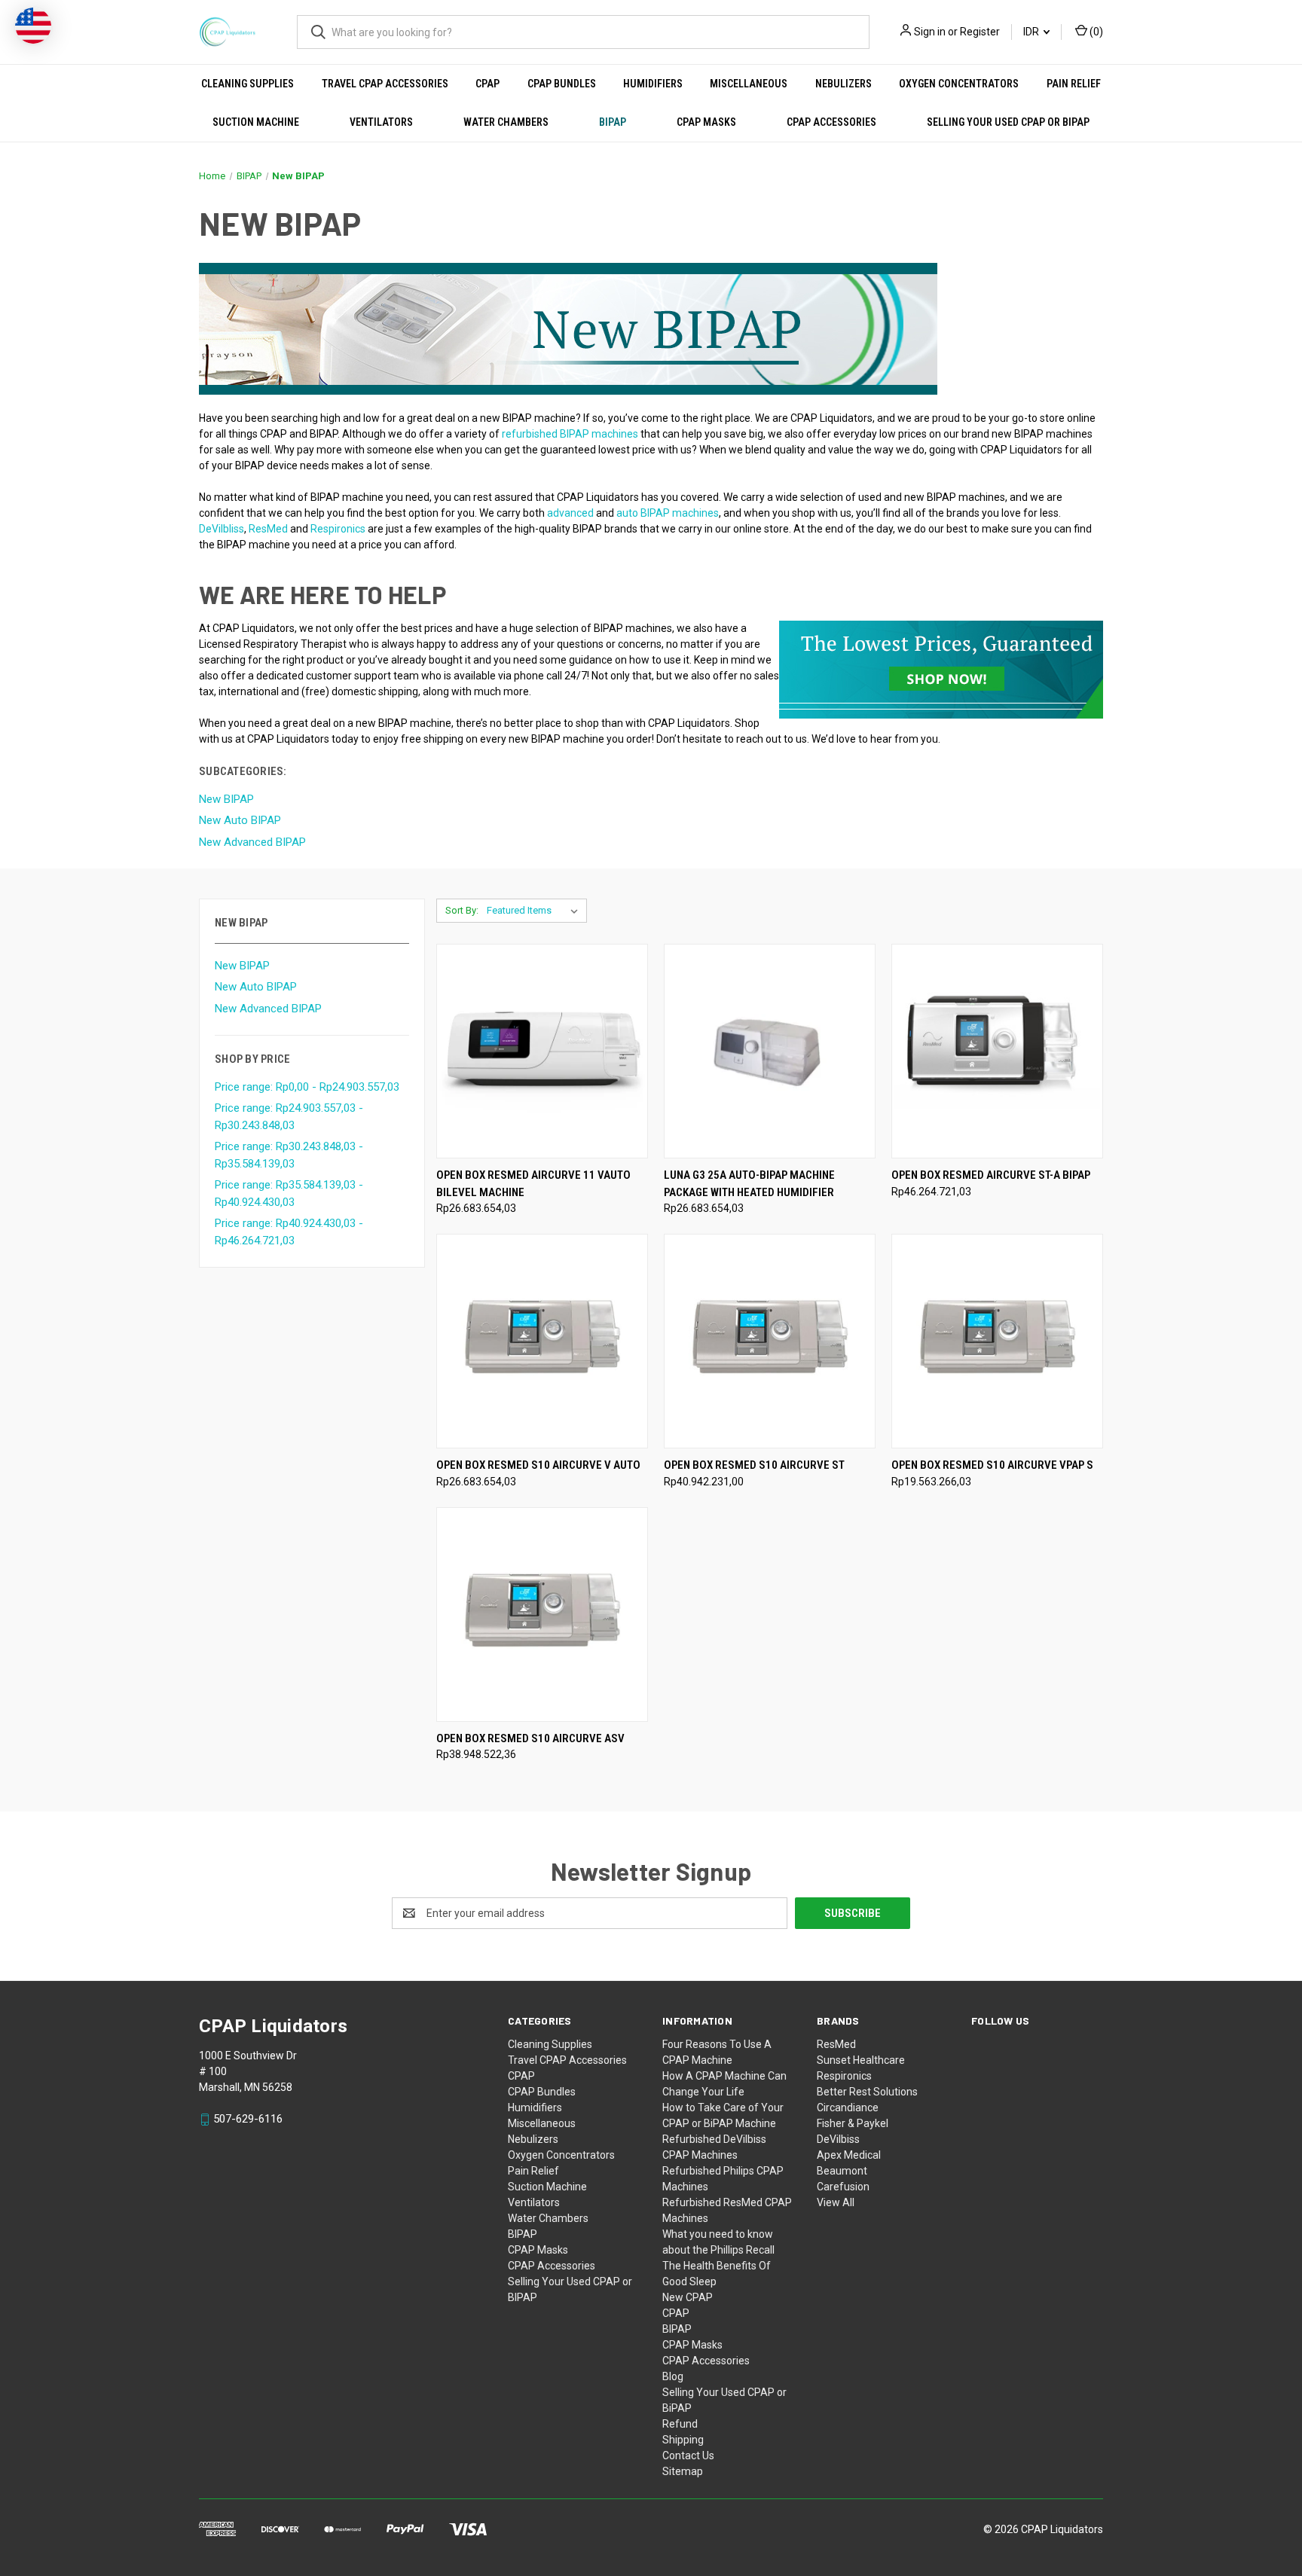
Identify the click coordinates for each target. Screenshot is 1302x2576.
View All (836, 2202)
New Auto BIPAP (256, 987)
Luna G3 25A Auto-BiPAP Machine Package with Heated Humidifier (749, 1184)
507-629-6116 (248, 2119)
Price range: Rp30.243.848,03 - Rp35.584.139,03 (289, 1155)
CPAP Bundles (562, 84)
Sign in (930, 32)
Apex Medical (849, 2155)
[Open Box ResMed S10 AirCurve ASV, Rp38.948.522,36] (542, 1615)
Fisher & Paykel (853, 2123)
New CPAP (688, 2297)
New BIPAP (242, 966)
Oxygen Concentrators (959, 84)
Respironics (844, 2076)
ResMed (836, 2044)
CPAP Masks (706, 122)
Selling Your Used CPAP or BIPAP (1008, 122)
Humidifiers (653, 84)
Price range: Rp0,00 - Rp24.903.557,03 (307, 1087)
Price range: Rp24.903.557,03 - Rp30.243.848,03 (289, 1117)
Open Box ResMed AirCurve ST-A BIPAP (991, 1175)
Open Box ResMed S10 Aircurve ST (754, 1465)
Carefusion (843, 2187)
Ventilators (381, 122)
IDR (1032, 32)
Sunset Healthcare (861, 2060)
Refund (680, 2424)
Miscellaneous (749, 84)
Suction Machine (256, 122)
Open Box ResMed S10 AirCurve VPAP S (992, 1465)
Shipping (683, 2440)
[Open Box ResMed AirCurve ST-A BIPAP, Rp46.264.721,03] (997, 1051)
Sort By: (462, 910)
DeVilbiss (838, 2139)
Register (980, 32)
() (1095, 32)
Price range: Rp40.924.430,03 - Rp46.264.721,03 (289, 1232)
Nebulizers (844, 84)
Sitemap (683, 2471)
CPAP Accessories (831, 122)
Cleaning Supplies (248, 84)
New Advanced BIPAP (268, 1009)
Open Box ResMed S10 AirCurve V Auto (538, 1465)
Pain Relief (1074, 84)
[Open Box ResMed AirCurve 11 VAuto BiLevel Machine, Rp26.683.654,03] (542, 1051)
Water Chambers (506, 122)
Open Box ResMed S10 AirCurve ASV (530, 1738)
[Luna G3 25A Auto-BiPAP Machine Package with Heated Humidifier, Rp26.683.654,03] (770, 1051)
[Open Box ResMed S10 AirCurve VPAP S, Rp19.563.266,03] (997, 1341)
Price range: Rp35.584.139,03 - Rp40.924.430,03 (289, 1193)
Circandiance (848, 2107)
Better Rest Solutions (867, 2092)
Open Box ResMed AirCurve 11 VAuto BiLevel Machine (533, 1184)
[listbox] (535, 911)
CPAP (487, 84)
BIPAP (613, 122)
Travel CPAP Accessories (385, 84)
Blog (673, 2376)
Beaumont (842, 2171)
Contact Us (688, 2455)
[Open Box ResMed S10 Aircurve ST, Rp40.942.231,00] (770, 1341)
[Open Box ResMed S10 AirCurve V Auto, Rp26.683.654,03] (542, 1341)
